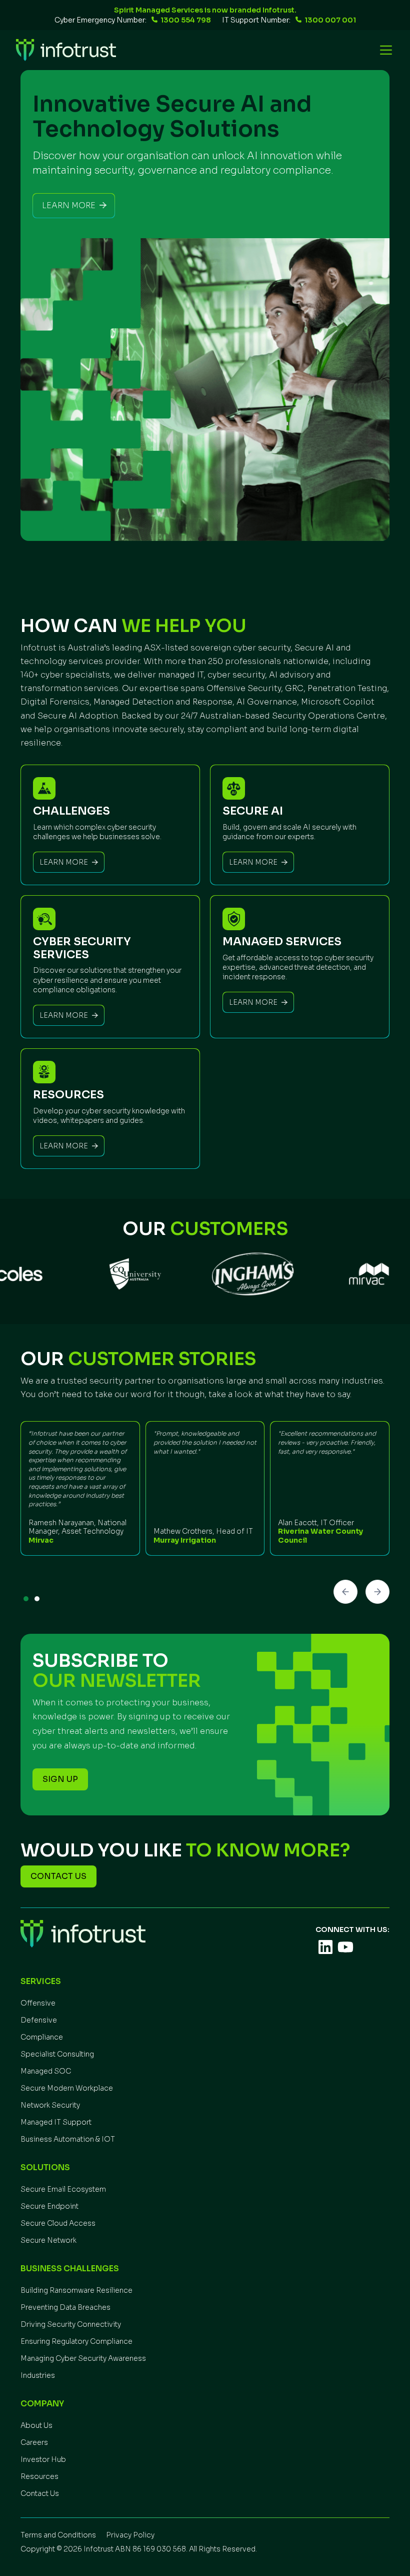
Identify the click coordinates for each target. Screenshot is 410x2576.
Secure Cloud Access (58, 2223)
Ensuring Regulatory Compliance (76, 2341)
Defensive (39, 2020)
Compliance (42, 2037)
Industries (38, 2375)
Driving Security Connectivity (71, 2324)
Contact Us (40, 2493)
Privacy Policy (130, 2535)
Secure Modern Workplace (67, 2088)
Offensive (38, 2003)
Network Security (50, 2105)
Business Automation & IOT (68, 2139)
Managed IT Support (56, 2122)
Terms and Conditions (58, 2535)
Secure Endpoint (49, 2206)
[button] (384, 50)
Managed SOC (46, 2071)
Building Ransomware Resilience (76, 2290)
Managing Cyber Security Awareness (83, 2358)
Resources (39, 2476)
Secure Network (48, 2240)
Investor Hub (43, 2459)
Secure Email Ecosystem (63, 2189)
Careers (34, 2442)
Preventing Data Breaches (65, 2307)
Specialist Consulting (57, 2054)
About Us (36, 2425)
